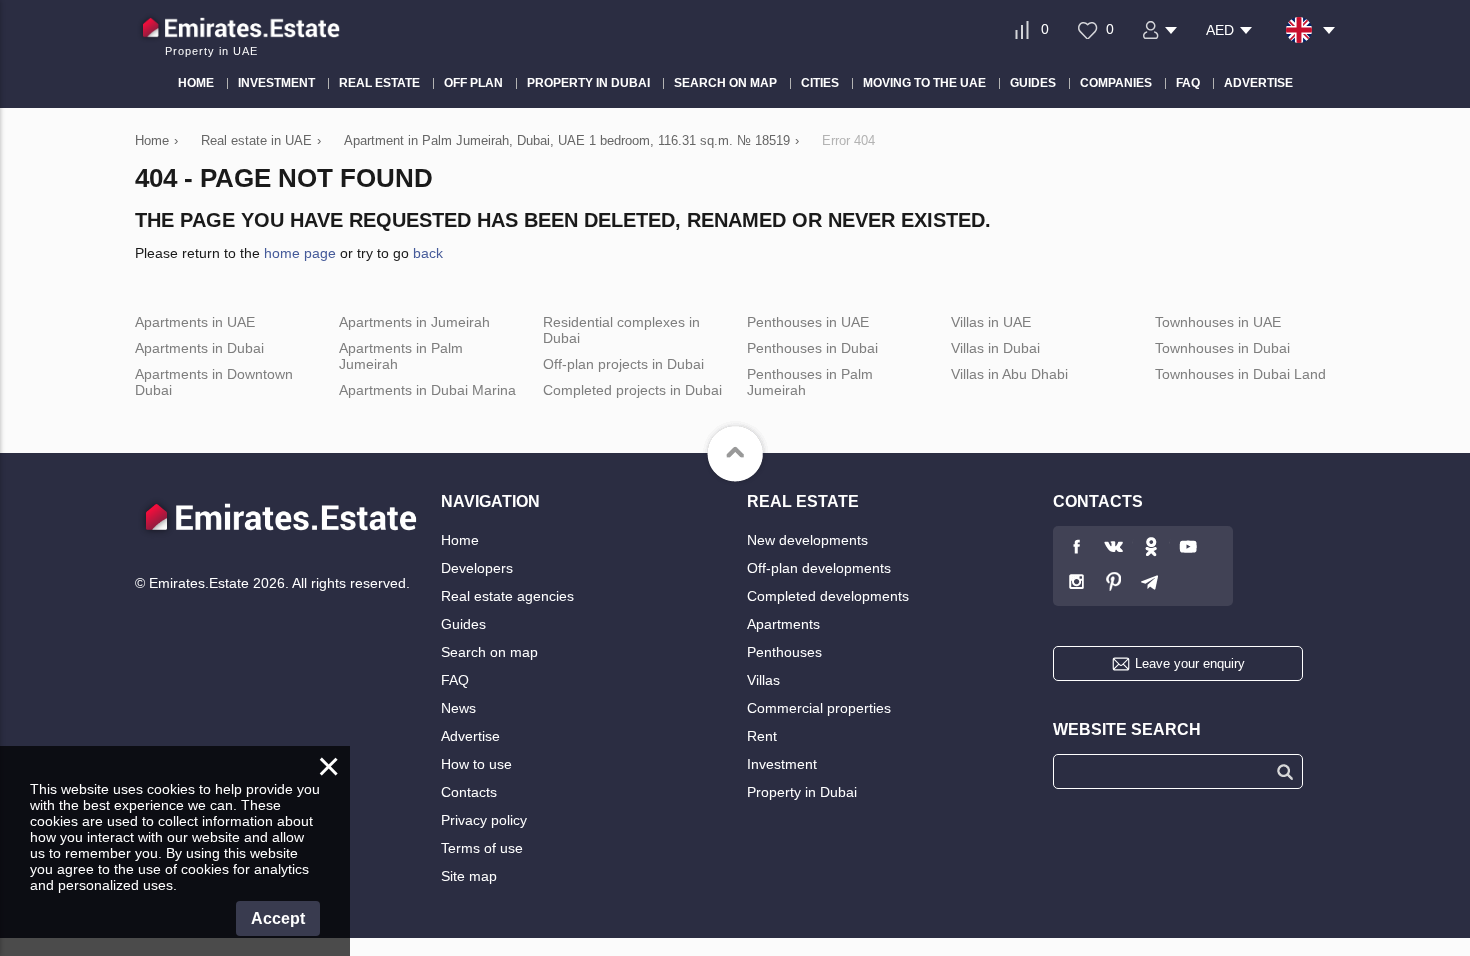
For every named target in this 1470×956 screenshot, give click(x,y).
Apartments (783, 624)
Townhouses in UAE (1218, 322)
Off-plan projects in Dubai (623, 364)
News (458, 708)
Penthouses (784, 652)
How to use (476, 764)
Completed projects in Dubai (632, 390)
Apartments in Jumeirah (414, 322)
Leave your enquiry (1190, 663)
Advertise (470, 736)
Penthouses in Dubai (812, 348)
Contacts (469, 792)
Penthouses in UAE (808, 322)
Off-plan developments (819, 568)
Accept (278, 918)
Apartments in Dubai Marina (427, 390)
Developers (477, 568)
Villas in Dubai (995, 348)
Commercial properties (819, 708)
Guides (463, 624)
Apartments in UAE (195, 322)
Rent (762, 736)
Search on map (489, 652)
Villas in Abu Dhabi (1009, 374)
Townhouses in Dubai (1222, 348)
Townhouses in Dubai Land (1240, 374)
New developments (807, 540)
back (428, 253)
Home (460, 540)
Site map (469, 876)
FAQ (455, 680)
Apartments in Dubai (199, 348)
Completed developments (828, 596)
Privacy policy (484, 820)
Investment (782, 764)
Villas (763, 680)
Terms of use (482, 848)
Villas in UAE (991, 322)
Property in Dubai (802, 792)
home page (300, 253)
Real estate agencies (507, 596)
